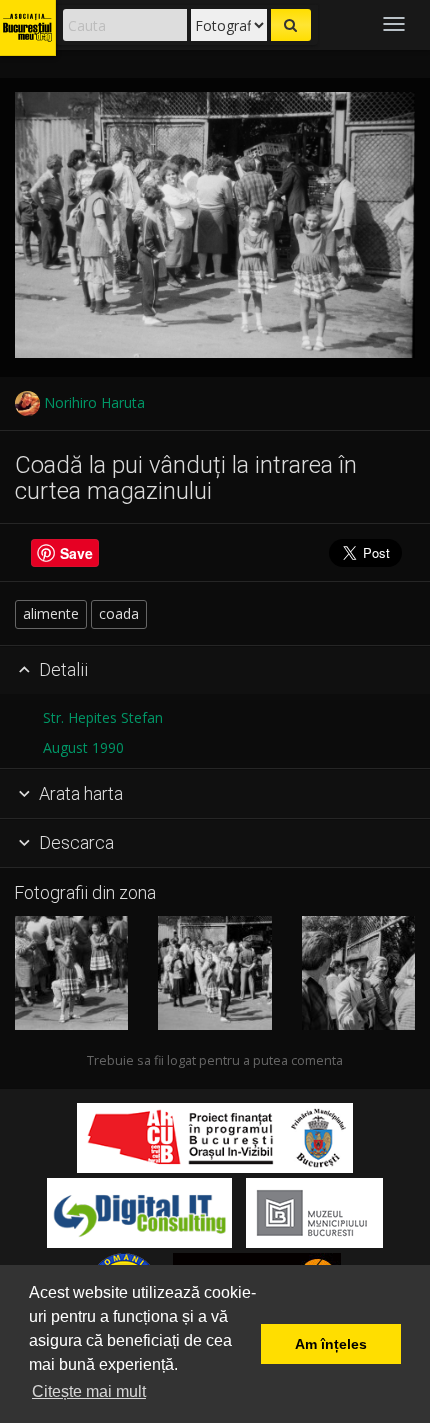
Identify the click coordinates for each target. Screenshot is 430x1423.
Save (76, 553)
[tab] (215, 671)
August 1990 (83, 747)
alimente (51, 613)
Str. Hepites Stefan (103, 717)
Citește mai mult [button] (89, 1391)
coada (119, 613)
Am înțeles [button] (331, 1344)
